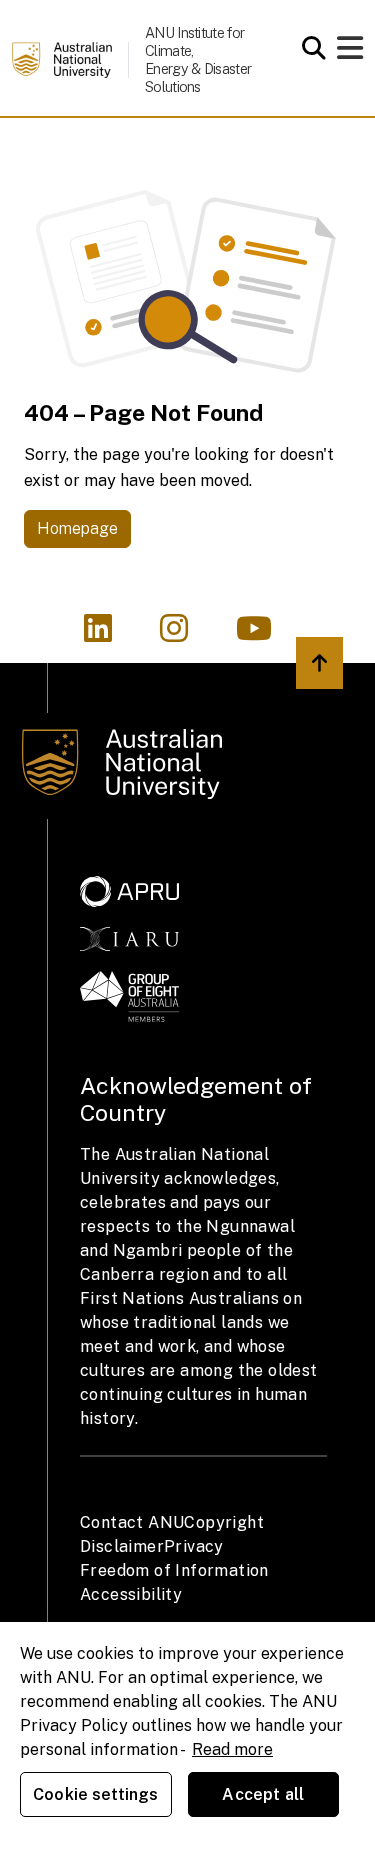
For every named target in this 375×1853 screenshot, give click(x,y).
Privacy (194, 1546)
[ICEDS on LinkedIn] (110, 634)
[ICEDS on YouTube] (264, 634)
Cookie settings (95, 1794)
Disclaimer (122, 1546)
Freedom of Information (174, 1570)
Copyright (224, 1522)
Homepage (77, 528)
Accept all (263, 1794)
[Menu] (350, 53)
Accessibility (131, 1594)
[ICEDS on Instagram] (186, 634)
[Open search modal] (308, 48)
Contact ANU (132, 1522)
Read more (232, 1749)
